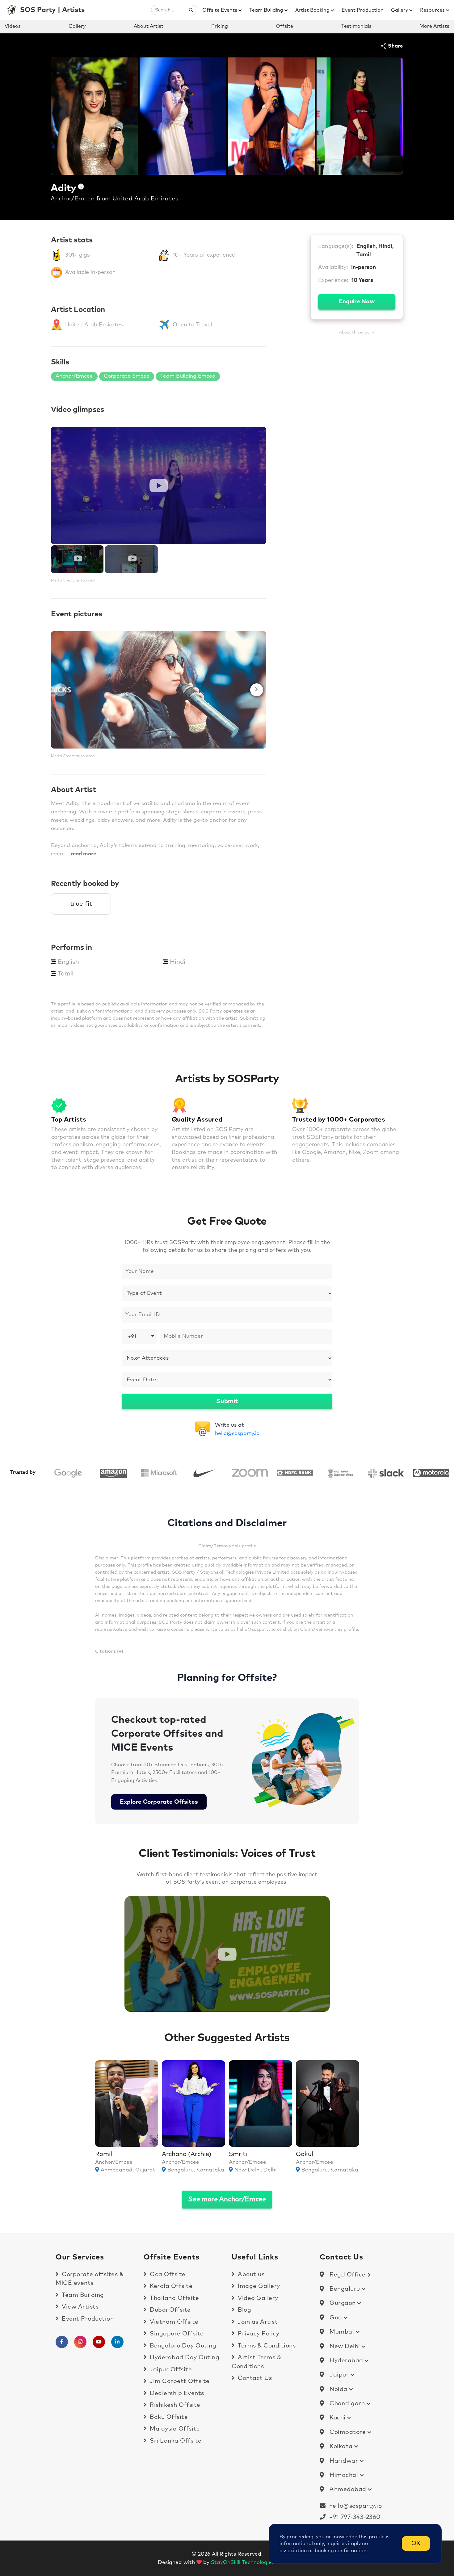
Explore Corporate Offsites (159, 1802)
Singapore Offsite (176, 2334)
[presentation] (61, 690)
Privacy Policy (258, 2334)
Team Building (267, 10)
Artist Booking (313, 10)
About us (250, 2274)
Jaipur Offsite (170, 2370)
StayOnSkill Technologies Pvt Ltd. (254, 2563)
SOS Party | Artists (52, 10)
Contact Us (254, 2378)
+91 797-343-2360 (353, 2517)
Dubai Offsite (170, 2310)
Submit (227, 1401)
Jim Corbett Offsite (179, 2381)
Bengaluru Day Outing (182, 2346)
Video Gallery (257, 2298)
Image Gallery (258, 2286)
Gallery (400, 10)
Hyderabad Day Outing (184, 2358)
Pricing (220, 26)
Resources (433, 10)
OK (416, 2543)
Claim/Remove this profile (227, 1546)
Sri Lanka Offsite (175, 2441)
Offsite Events (220, 10)
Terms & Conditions (266, 2346)
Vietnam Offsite (173, 2322)
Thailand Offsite (174, 2298)
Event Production (363, 10)
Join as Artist (257, 2322)
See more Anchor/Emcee (227, 2200)
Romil (104, 2154)
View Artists (79, 2307)
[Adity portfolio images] (94, 116)
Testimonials (356, 26)
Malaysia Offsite (174, 2429)
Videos (13, 26)
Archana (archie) (187, 2154)
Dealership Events (176, 2393)
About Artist (149, 26)
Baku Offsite (168, 2417)
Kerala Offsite (170, 2286)
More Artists (434, 26)
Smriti (238, 2154)
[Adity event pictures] (159, 690)
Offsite (284, 26)
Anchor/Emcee (73, 199)
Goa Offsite (167, 2274)
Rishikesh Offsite (174, 2405)
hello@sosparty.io (237, 1434)
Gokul (305, 2154)
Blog (244, 2310)
